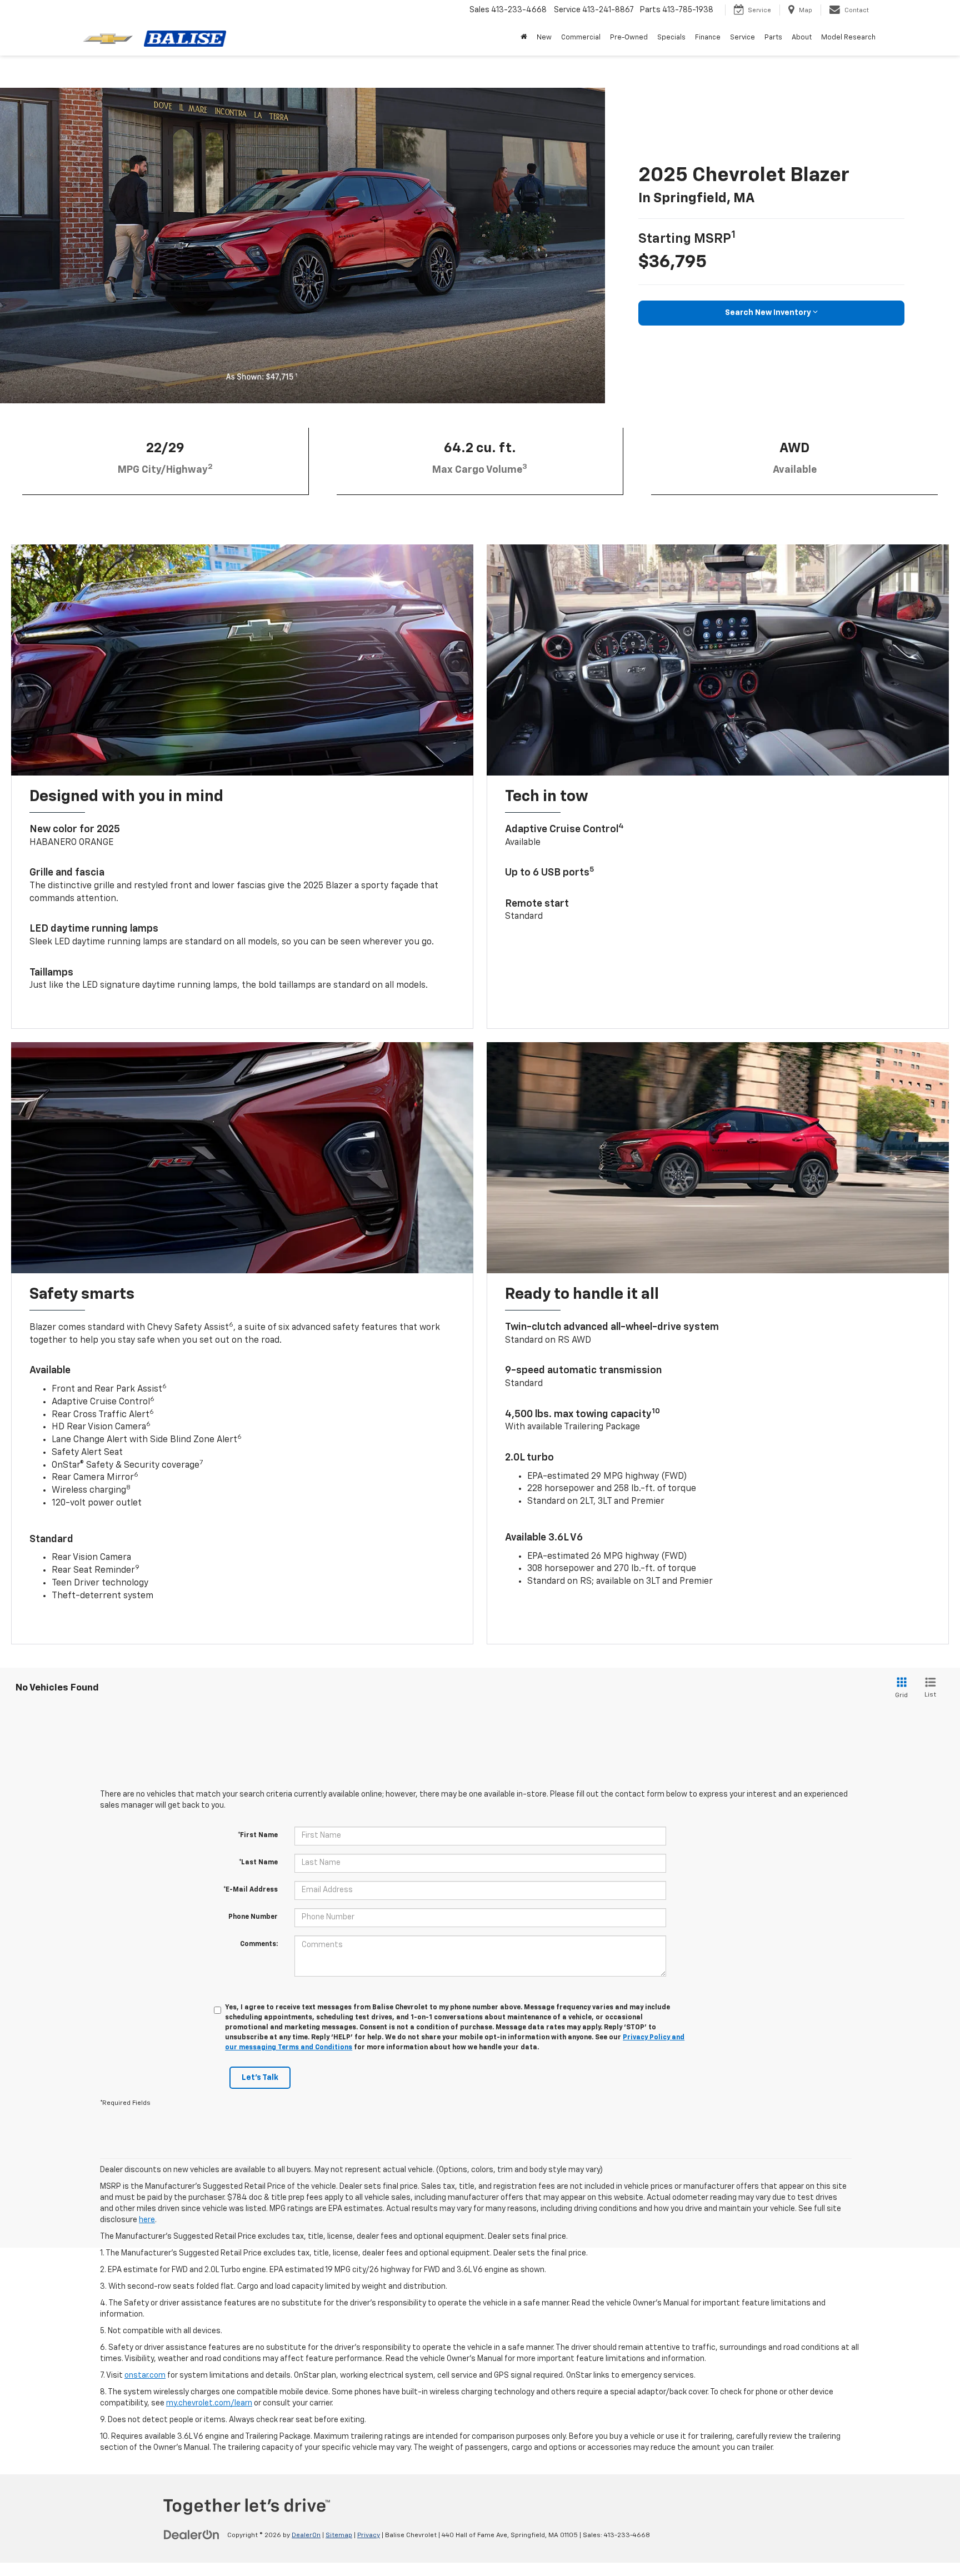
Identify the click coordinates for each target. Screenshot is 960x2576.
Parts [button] (773, 37)
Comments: (259, 1944)
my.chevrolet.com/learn (209, 2403)
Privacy (369, 2535)
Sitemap (339, 2535)
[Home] (524, 38)
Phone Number (253, 1917)
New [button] (544, 37)
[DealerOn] (192, 2535)
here (147, 2220)
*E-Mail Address (251, 1890)
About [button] (802, 37)
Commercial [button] (581, 37)
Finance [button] (708, 37)
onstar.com (145, 2375)
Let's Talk (260, 2078)
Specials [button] (671, 37)
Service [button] (742, 37)
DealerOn (306, 2535)
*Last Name (258, 1863)
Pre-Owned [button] (629, 37)
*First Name (258, 1835)
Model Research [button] (848, 37)
